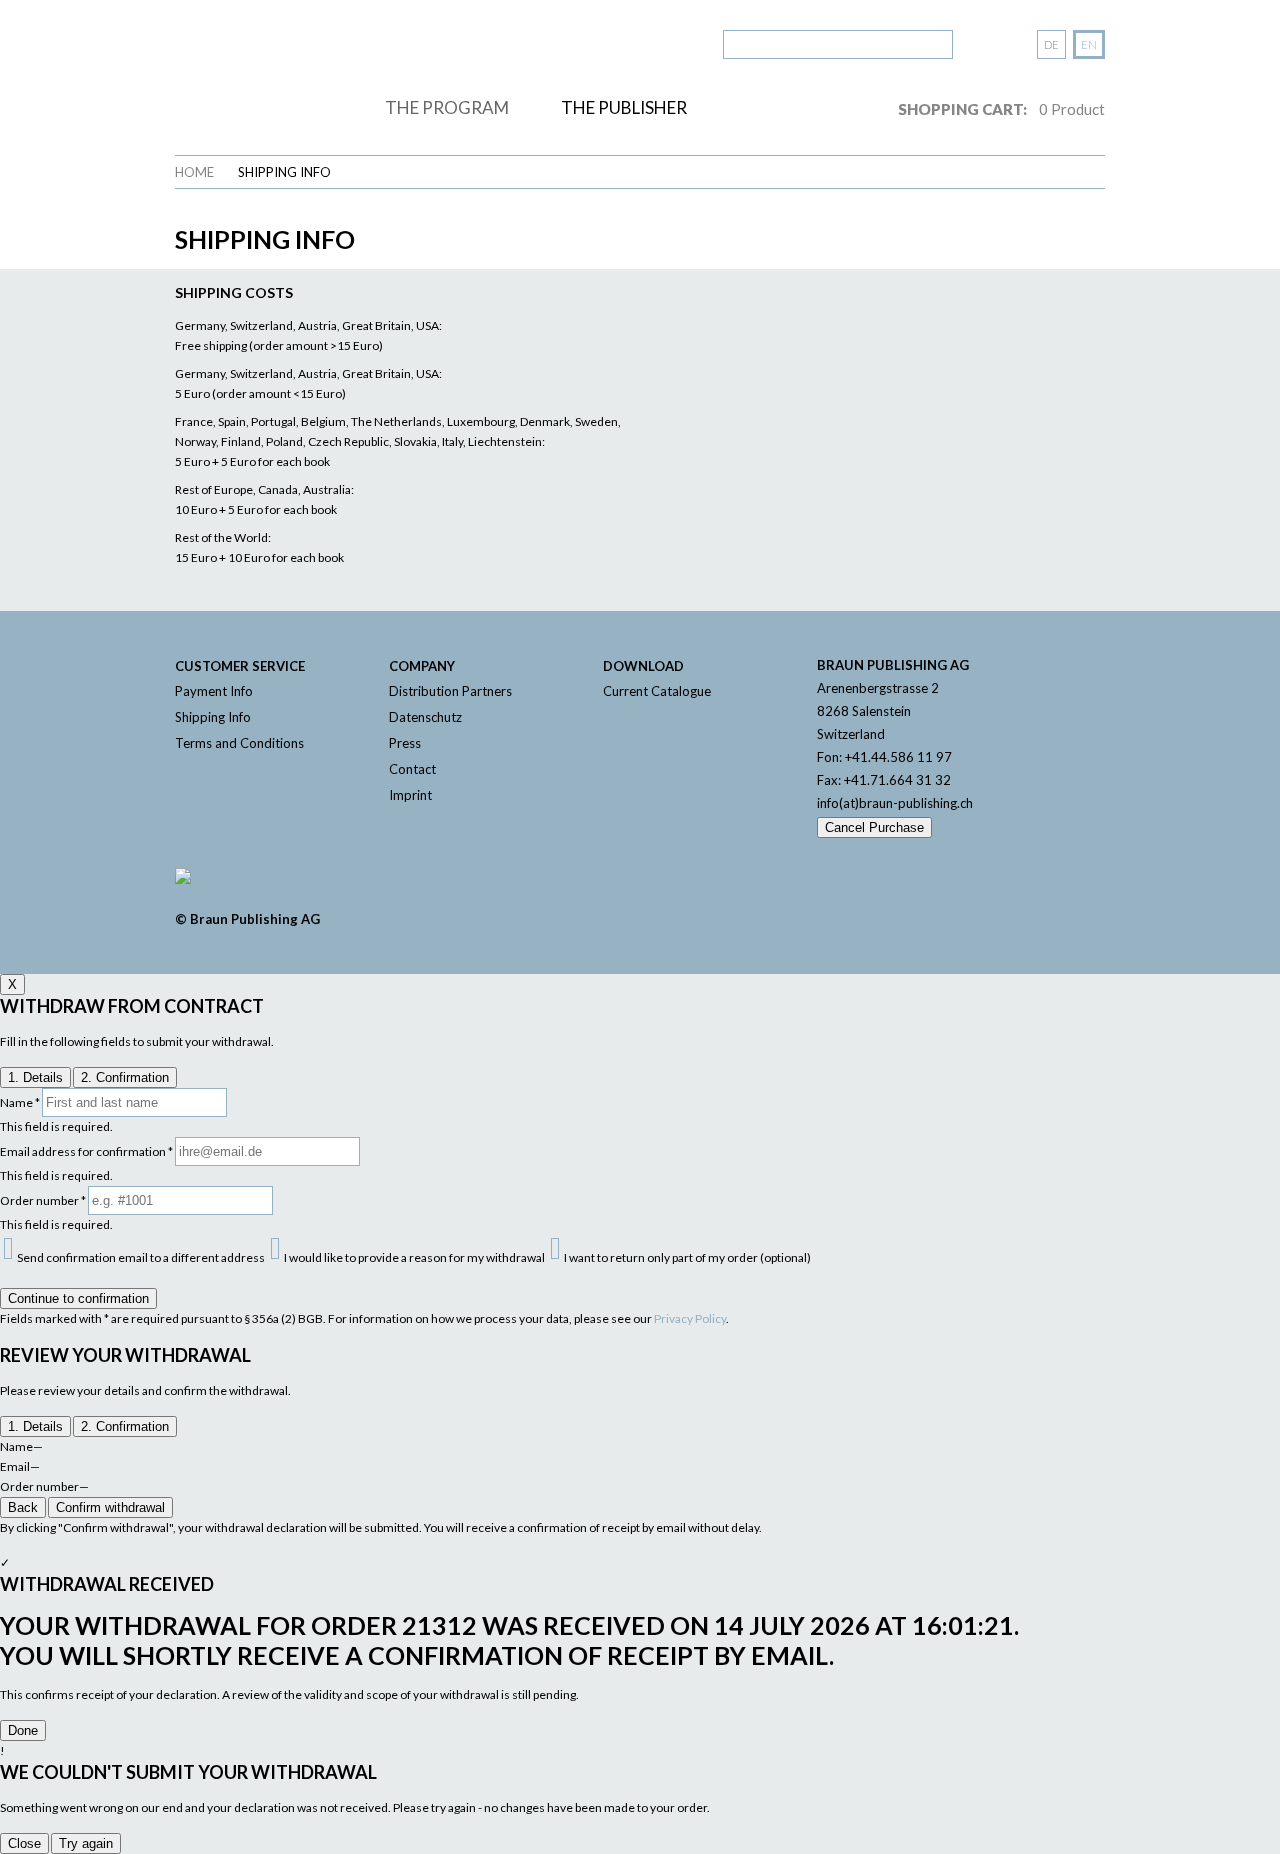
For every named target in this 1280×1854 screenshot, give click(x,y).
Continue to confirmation (78, 1298)
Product (1072, 109)
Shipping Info (284, 172)
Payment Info (214, 691)
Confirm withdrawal (110, 1507)
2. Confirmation (125, 1077)
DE (1051, 44)
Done (23, 1730)
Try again (86, 1843)
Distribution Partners (450, 691)
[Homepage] (273, 72)
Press (405, 743)
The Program (447, 107)
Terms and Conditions (239, 743)
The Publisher (624, 107)
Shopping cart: (962, 109)
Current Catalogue (657, 691)
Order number (43, 1200)
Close (24, 1843)
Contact (412, 769)
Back (23, 1507)
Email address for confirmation (86, 1151)
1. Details (35, 1077)
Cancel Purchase (874, 827)
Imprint (410, 795)
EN (1089, 44)
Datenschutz (425, 717)
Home (194, 172)
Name (20, 1102)
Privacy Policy (690, 1318)
